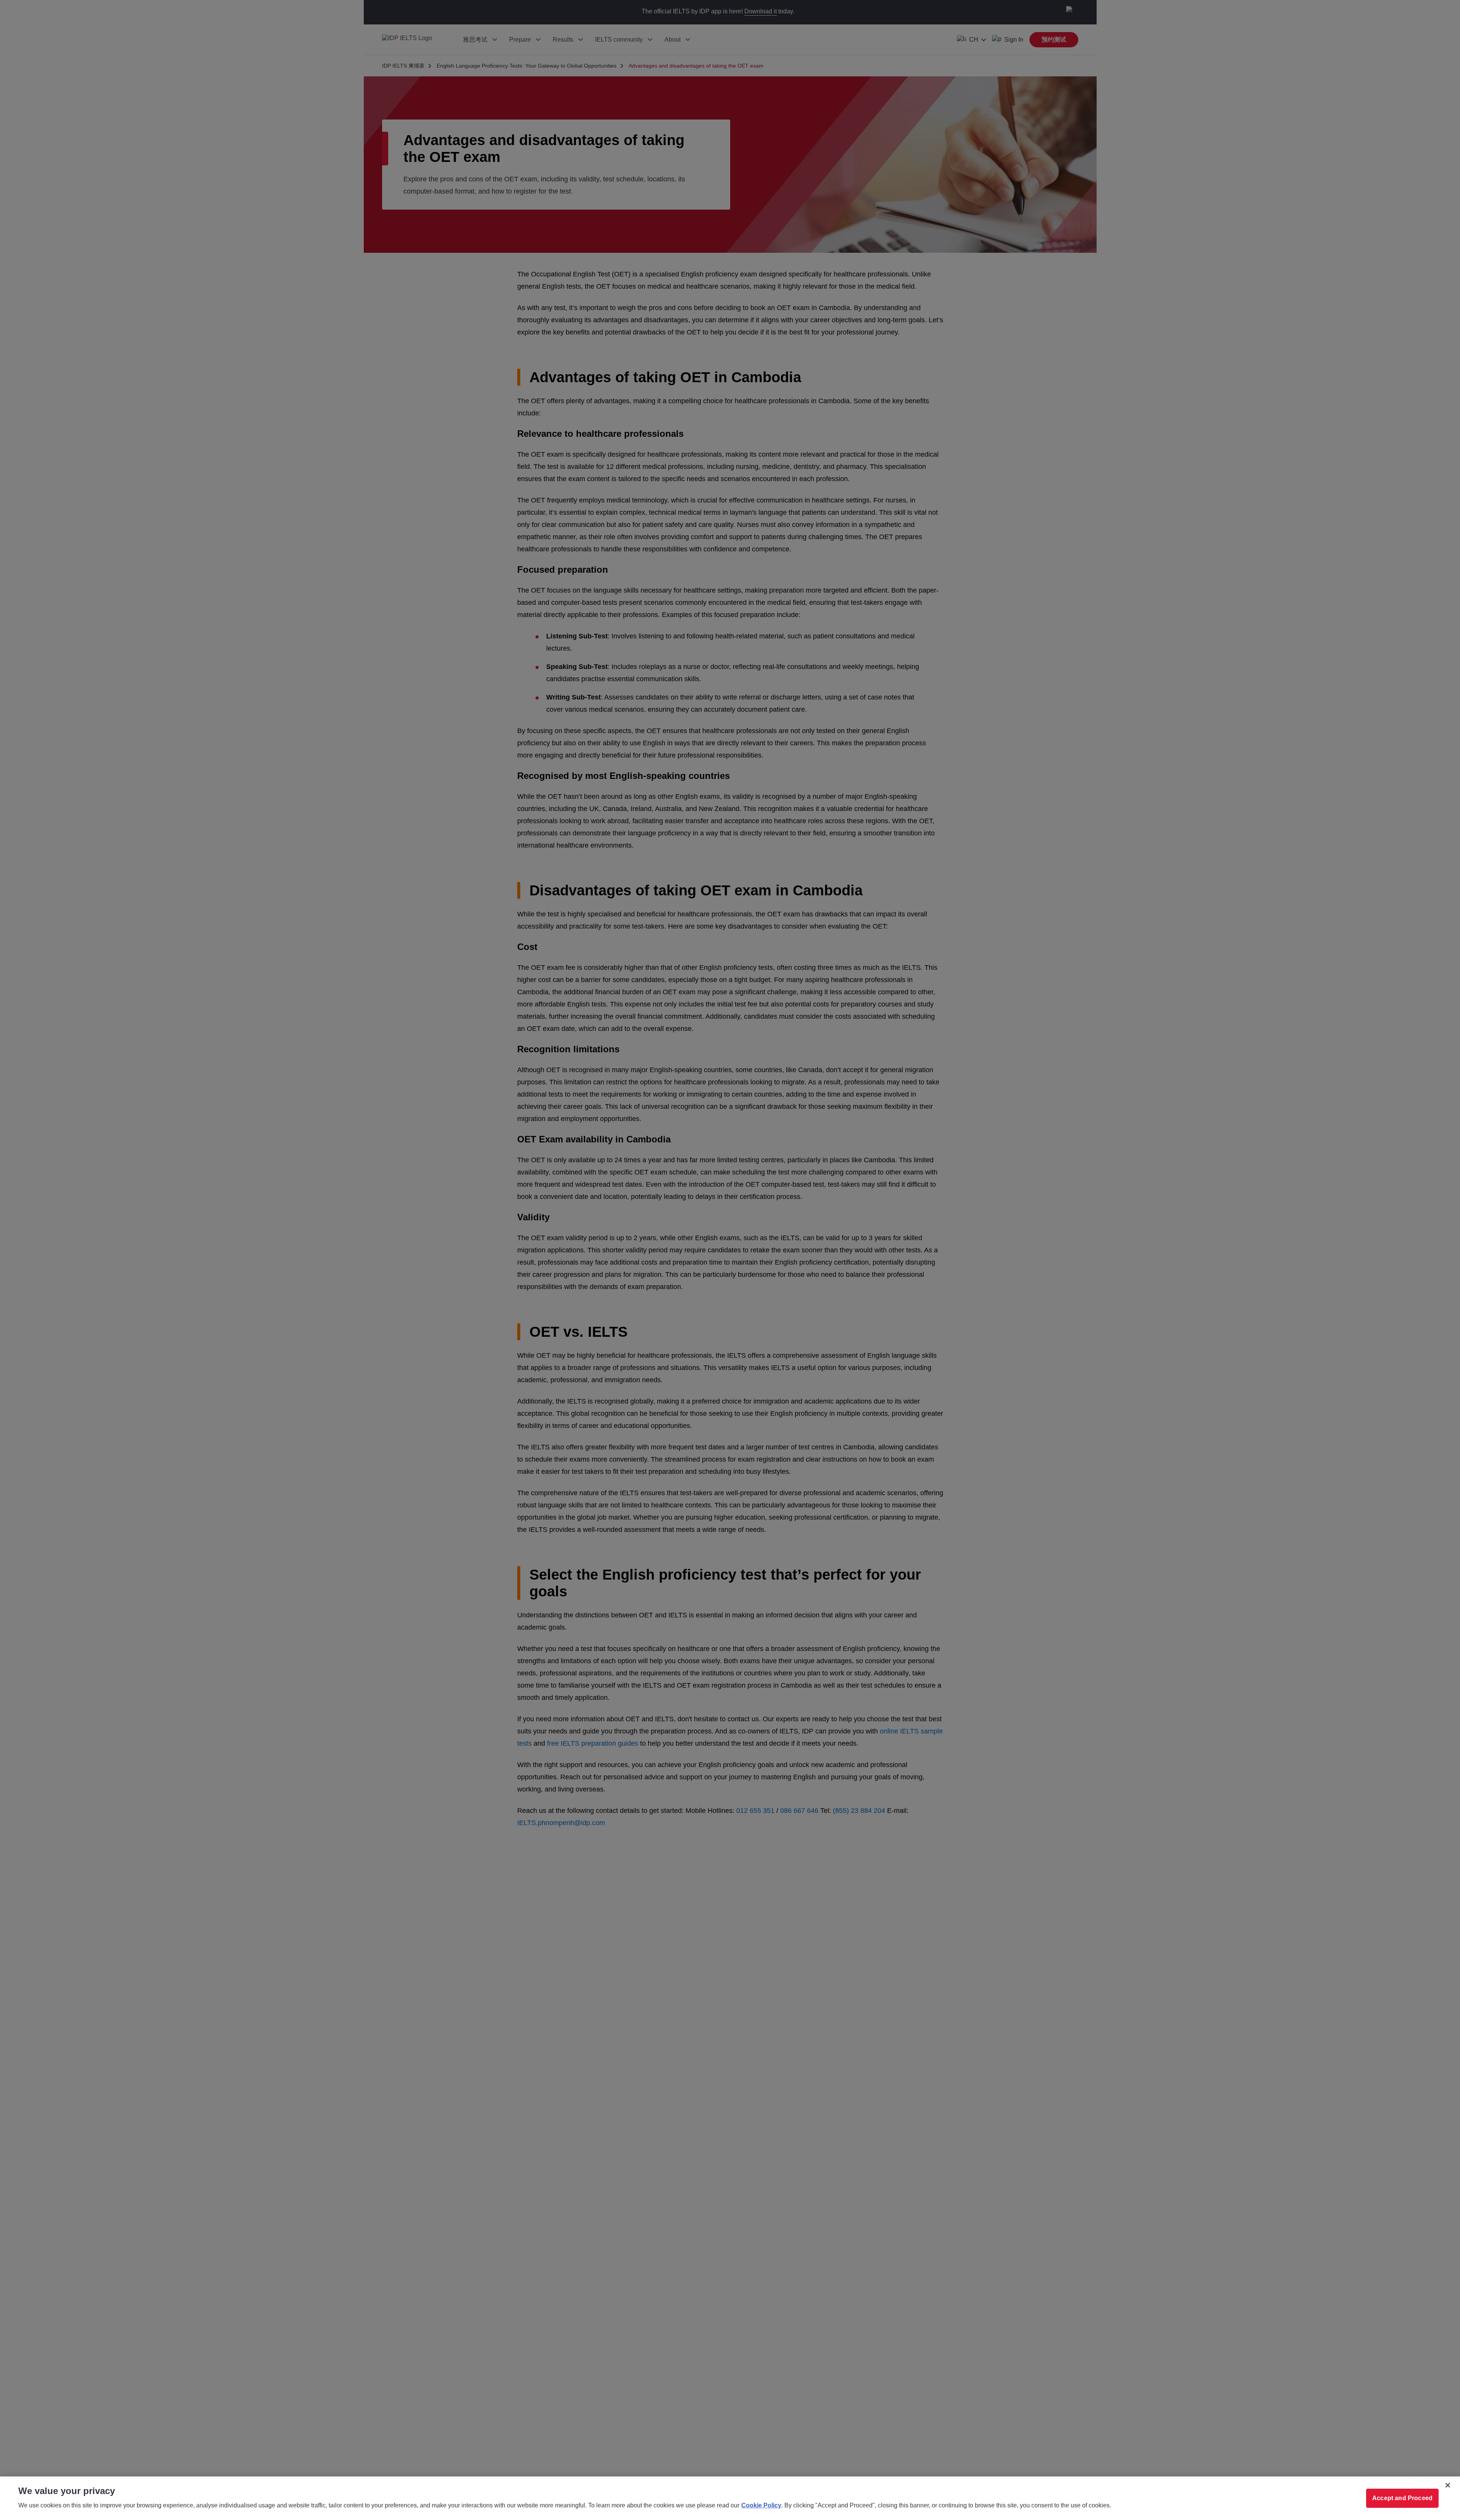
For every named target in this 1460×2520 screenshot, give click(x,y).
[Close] (1448, 2485)
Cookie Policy (761, 2505)
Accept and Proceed (1402, 2498)
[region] (730, 2498)
